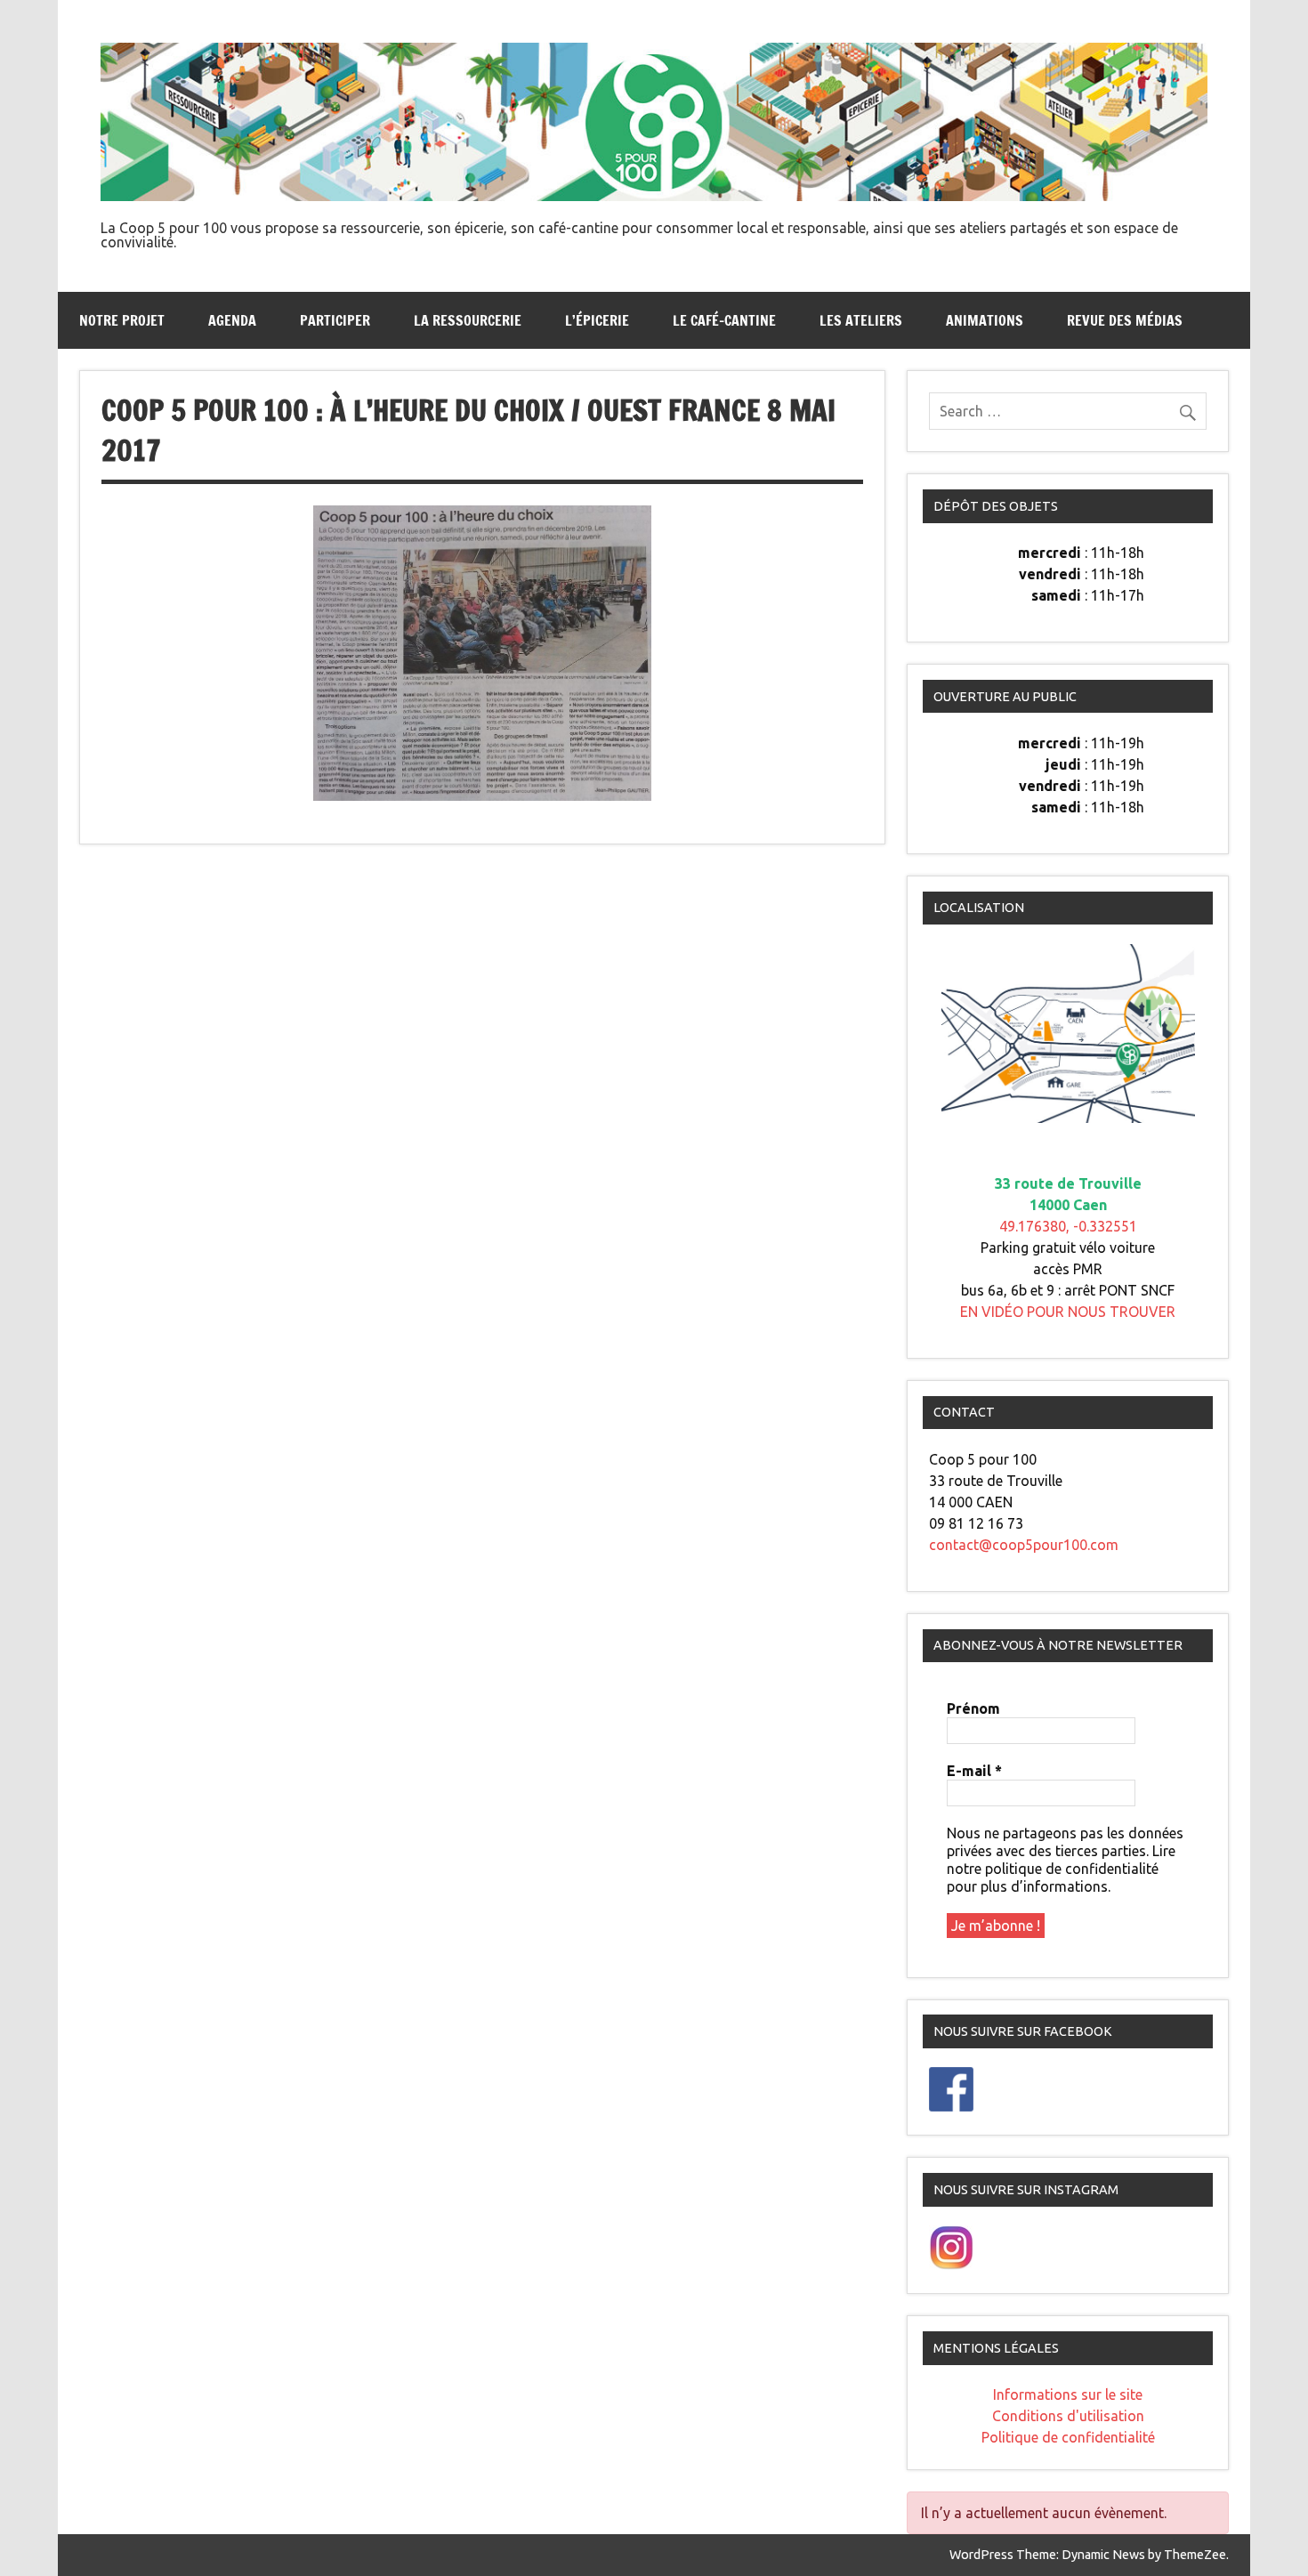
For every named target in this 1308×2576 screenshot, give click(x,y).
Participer (335, 320)
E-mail (974, 1771)
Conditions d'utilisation (1068, 2416)
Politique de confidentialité (1068, 2437)
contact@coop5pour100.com (1024, 1545)
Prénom (973, 1708)
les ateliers (861, 320)
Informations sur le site (1068, 2394)
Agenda (232, 320)
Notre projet (122, 320)
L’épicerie (597, 320)
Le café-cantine (724, 320)
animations (985, 320)
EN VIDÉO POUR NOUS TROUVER (1068, 1312)
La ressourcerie (468, 320)
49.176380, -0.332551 (1068, 1226)
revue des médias (1125, 320)
